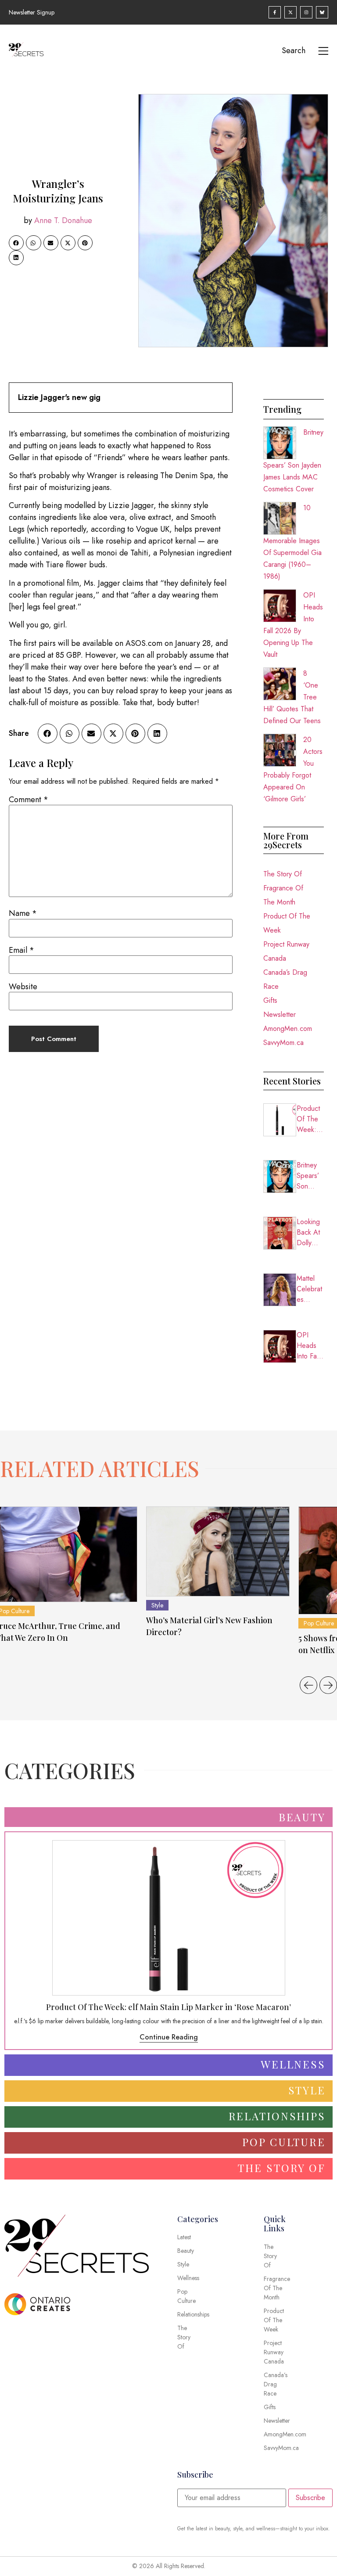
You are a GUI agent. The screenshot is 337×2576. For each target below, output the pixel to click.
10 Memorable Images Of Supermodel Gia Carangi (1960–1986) (292, 542)
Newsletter (280, 1014)
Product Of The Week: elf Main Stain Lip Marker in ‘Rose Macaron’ (310, 1119)
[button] (16, 243)
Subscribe (310, 2498)
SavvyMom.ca (283, 1043)
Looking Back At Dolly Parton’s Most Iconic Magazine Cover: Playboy (310, 1232)
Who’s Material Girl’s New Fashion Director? (209, 1626)
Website (23, 987)
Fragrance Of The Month (283, 895)
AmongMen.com (288, 1029)
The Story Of (283, 874)
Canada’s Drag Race (285, 979)
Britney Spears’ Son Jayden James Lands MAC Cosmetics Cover (293, 461)
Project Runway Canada (286, 951)
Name (23, 913)
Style (157, 1605)
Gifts (270, 1000)
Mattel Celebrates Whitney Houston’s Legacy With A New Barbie (310, 1289)
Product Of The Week (287, 923)
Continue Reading (169, 2037)
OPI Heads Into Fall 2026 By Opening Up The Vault (310, 1346)
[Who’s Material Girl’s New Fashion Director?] (218, 1551)
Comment (29, 800)
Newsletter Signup (32, 12)
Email (22, 950)
